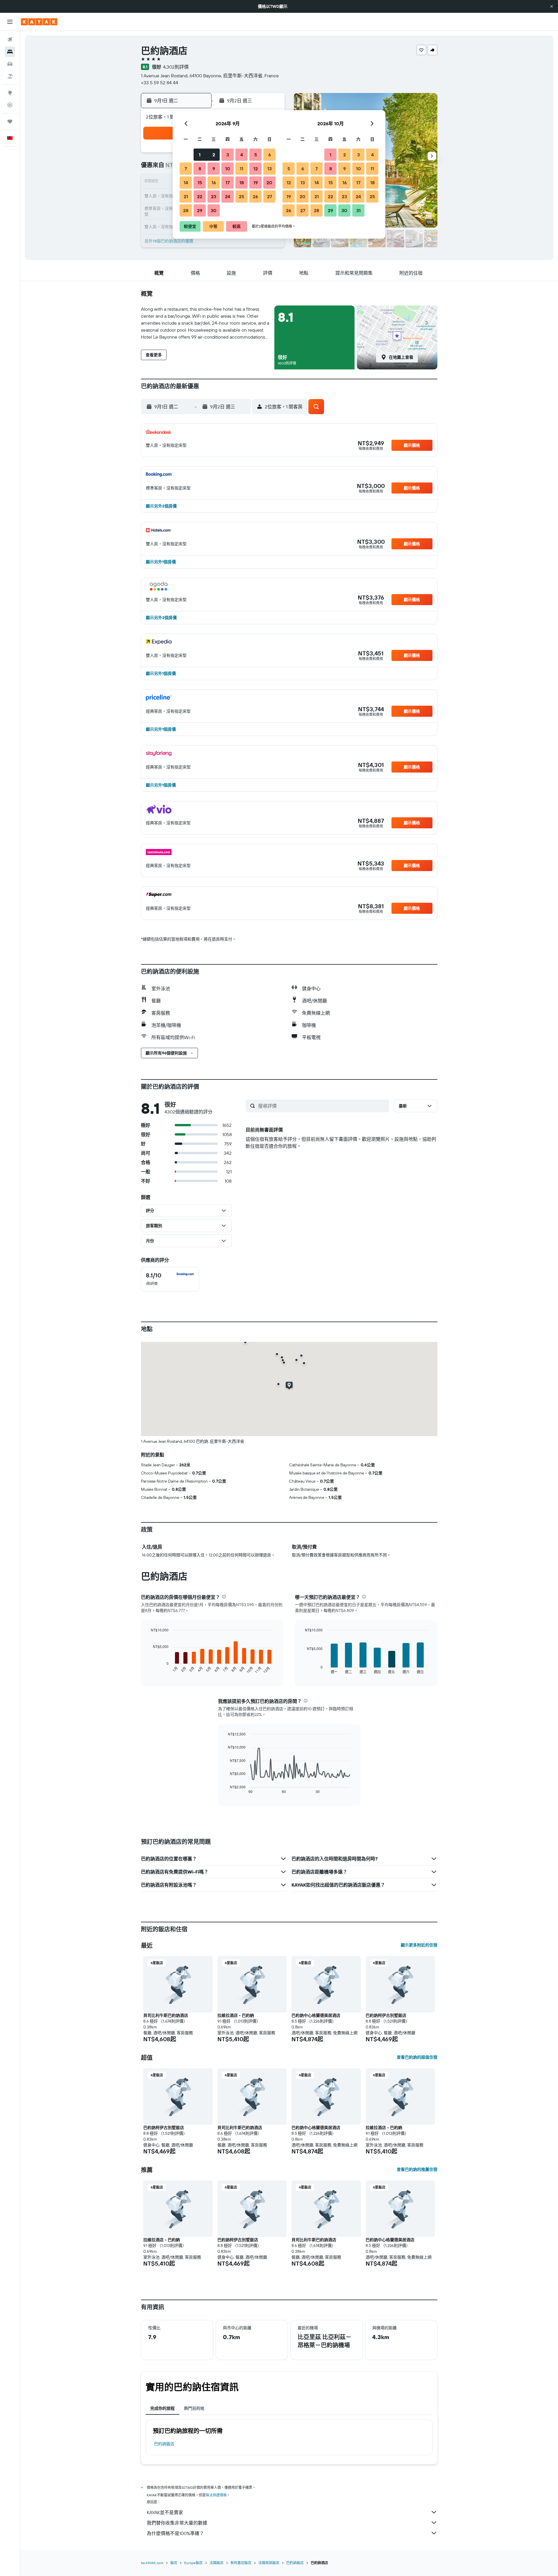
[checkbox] (170, 1279)
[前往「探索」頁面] (10, 93)
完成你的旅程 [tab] (162, 2408)
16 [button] (214, 183)
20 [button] (269, 183)
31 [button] (358, 210)
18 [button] (242, 183)
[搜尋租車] (10, 64)
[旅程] (10, 121)
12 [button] (256, 169)
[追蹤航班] (10, 105)
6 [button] (270, 155)
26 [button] (255, 196)
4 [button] (242, 155)
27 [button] (270, 196)
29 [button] (200, 210)
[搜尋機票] (10, 40)
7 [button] (186, 169)
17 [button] (228, 183)
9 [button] (214, 169)
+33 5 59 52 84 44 (160, 83)
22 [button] (200, 196)
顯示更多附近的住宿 (419, 1945)
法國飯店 (217, 2563)
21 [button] (186, 196)
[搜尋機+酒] (10, 76)
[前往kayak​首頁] (39, 22)
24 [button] (228, 196)
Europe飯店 (193, 2563)
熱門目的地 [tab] (194, 2408)
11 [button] (242, 169)
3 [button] (228, 155)
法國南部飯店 (269, 2563)
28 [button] (186, 210)
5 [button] (256, 155)
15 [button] (200, 183)
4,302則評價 (176, 67)
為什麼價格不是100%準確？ (175, 2533)
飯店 (174, 2563)
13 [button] (270, 169)
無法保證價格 (216, 2495)
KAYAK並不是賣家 (165, 2512)
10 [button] (228, 169)
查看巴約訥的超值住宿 (417, 2057)
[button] (552, 6)
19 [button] (256, 183)
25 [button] (242, 196)
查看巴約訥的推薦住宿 (417, 2169)
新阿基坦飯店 (241, 2563)
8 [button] (200, 169)
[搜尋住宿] (10, 52)
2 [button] (214, 155)
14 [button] (186, 183)
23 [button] (214, 196)
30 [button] (214, 210)
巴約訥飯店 (164, 2444)
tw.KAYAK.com (152, 2563)
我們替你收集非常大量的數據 (177, 2523)
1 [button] (200, 155)
